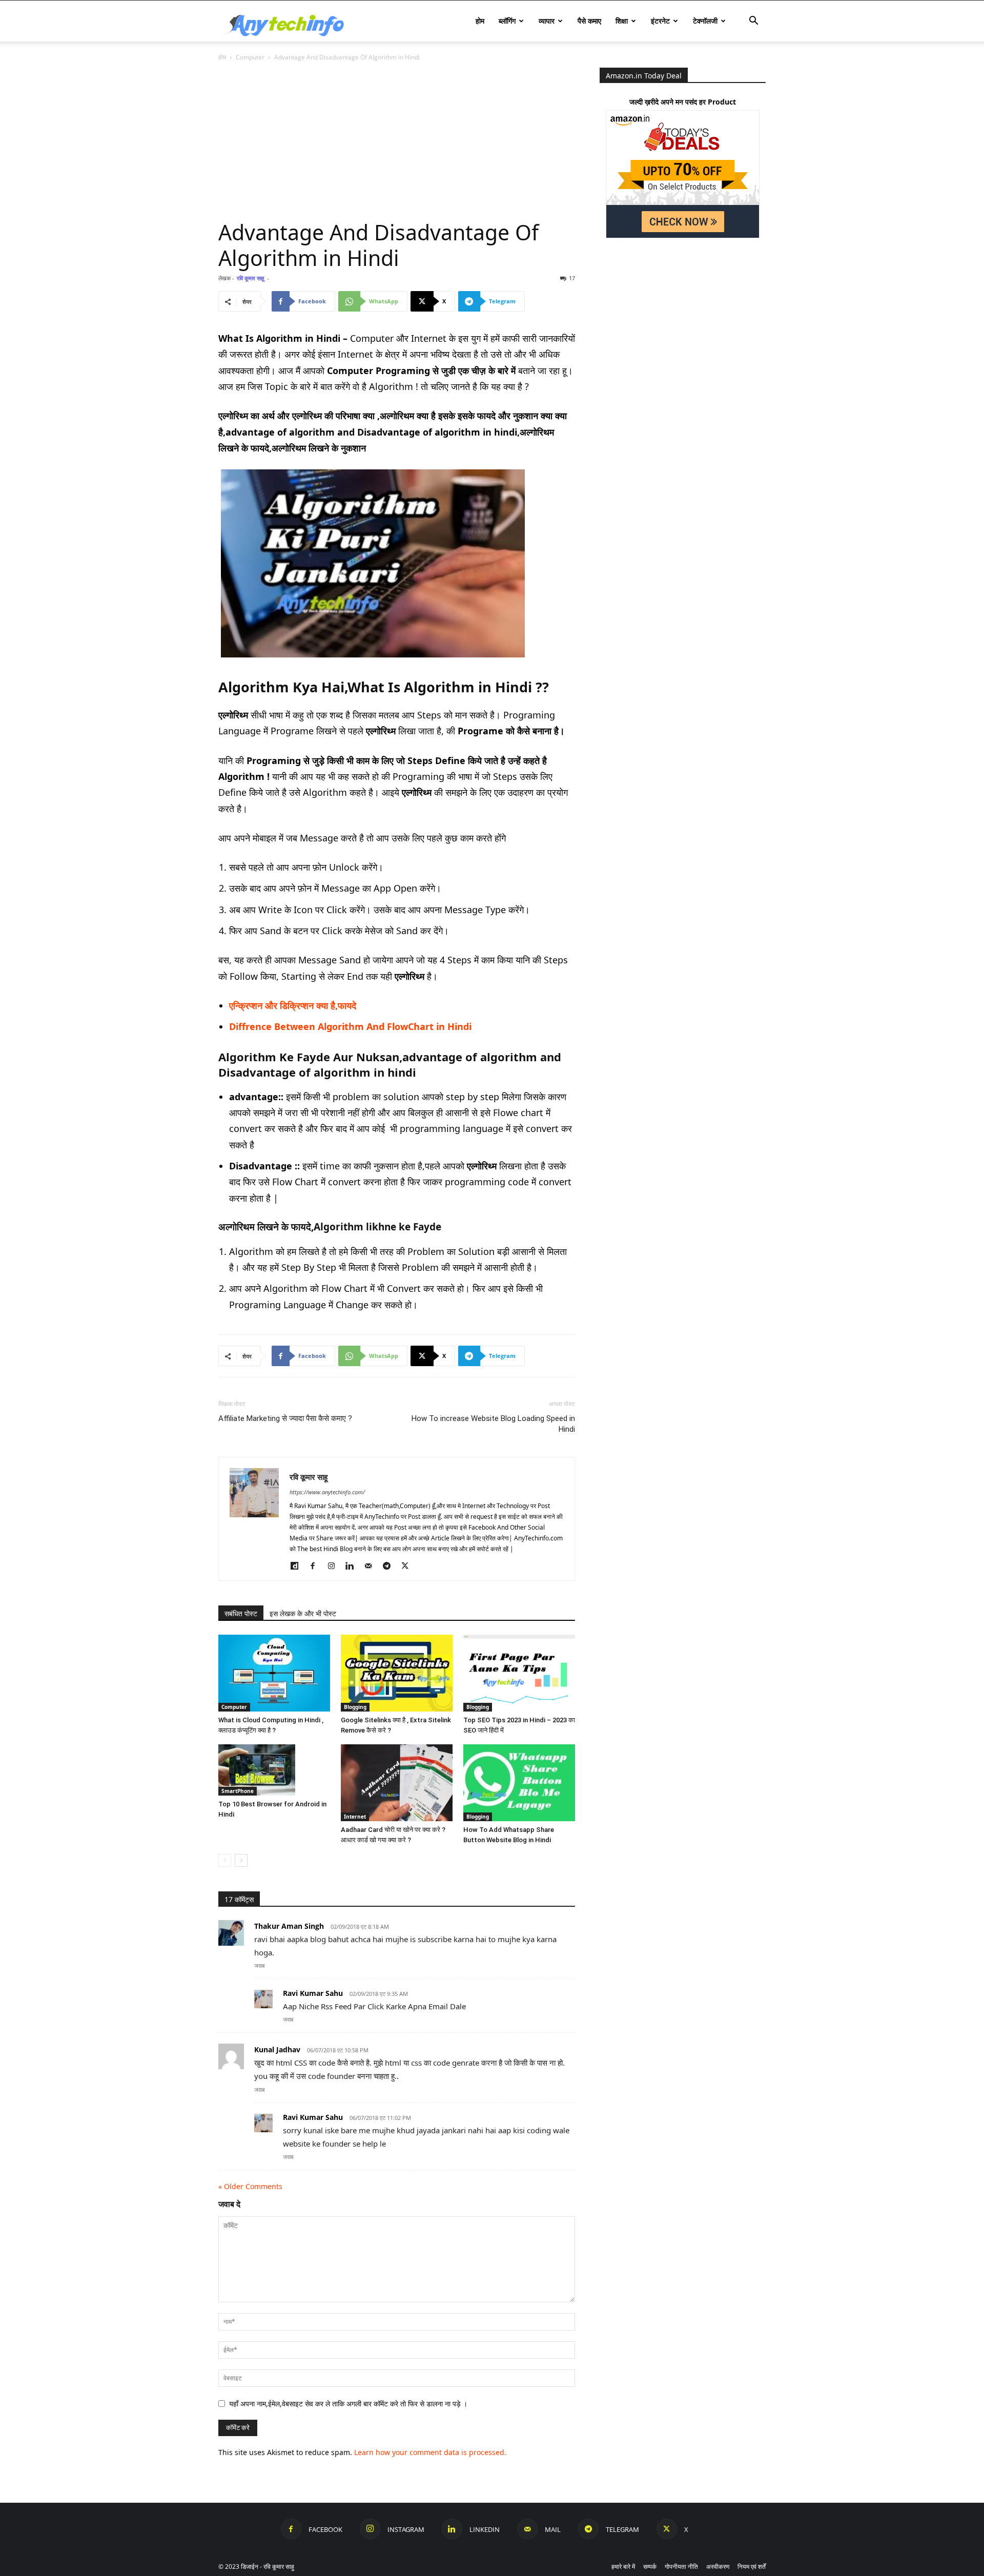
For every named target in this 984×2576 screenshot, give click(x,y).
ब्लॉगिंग (507, 21)
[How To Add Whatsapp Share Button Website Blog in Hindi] (519, 1783)
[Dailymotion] (298, 1566)
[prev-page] (225, 1860)
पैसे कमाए (589, 21)
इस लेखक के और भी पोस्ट (303, 1613)
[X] (409, 1566)
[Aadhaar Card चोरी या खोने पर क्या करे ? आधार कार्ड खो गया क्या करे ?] (397, 1783)
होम (480, 21)
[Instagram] (335, 1566)
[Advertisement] (397, 143)
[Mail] (372, 1566)
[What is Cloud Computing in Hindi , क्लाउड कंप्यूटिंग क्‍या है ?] (274, 1673)
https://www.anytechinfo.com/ (327, 1492)
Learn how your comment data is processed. (430, 2452)
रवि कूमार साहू (250, 278)
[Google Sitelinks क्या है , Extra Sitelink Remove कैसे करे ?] (397, 1673)
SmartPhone (238, 1791)
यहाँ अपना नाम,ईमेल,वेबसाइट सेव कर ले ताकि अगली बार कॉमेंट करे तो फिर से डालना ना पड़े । (348, 2404)
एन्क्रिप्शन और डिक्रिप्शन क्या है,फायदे (293, 1005)
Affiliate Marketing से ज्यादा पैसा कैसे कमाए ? (285, 1418)
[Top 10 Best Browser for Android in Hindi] (274, 1770)
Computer (250, 57)
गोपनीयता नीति (681, 2567)
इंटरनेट (660, 21)
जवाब (259, 1965)
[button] (753, 22)
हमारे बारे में (623, 2567)
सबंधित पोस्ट (241, 1613)
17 (572, 278)
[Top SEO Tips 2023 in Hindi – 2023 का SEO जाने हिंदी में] (519, 1673)
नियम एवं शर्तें (752, 2567)
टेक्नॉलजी (705, 21)
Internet (355, 1817)
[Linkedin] (353, 1566)
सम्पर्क (650, 2567)
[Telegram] (390, 1566)
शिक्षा (622, 21)
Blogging (355, 1707)
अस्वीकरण (718, 2567)
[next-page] (241, 1860)
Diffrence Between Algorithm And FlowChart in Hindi (350, 1026)
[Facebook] (316, 1566)
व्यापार (547, 21)
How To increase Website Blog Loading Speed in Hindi (493, 1424)
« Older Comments (250, 2186)
